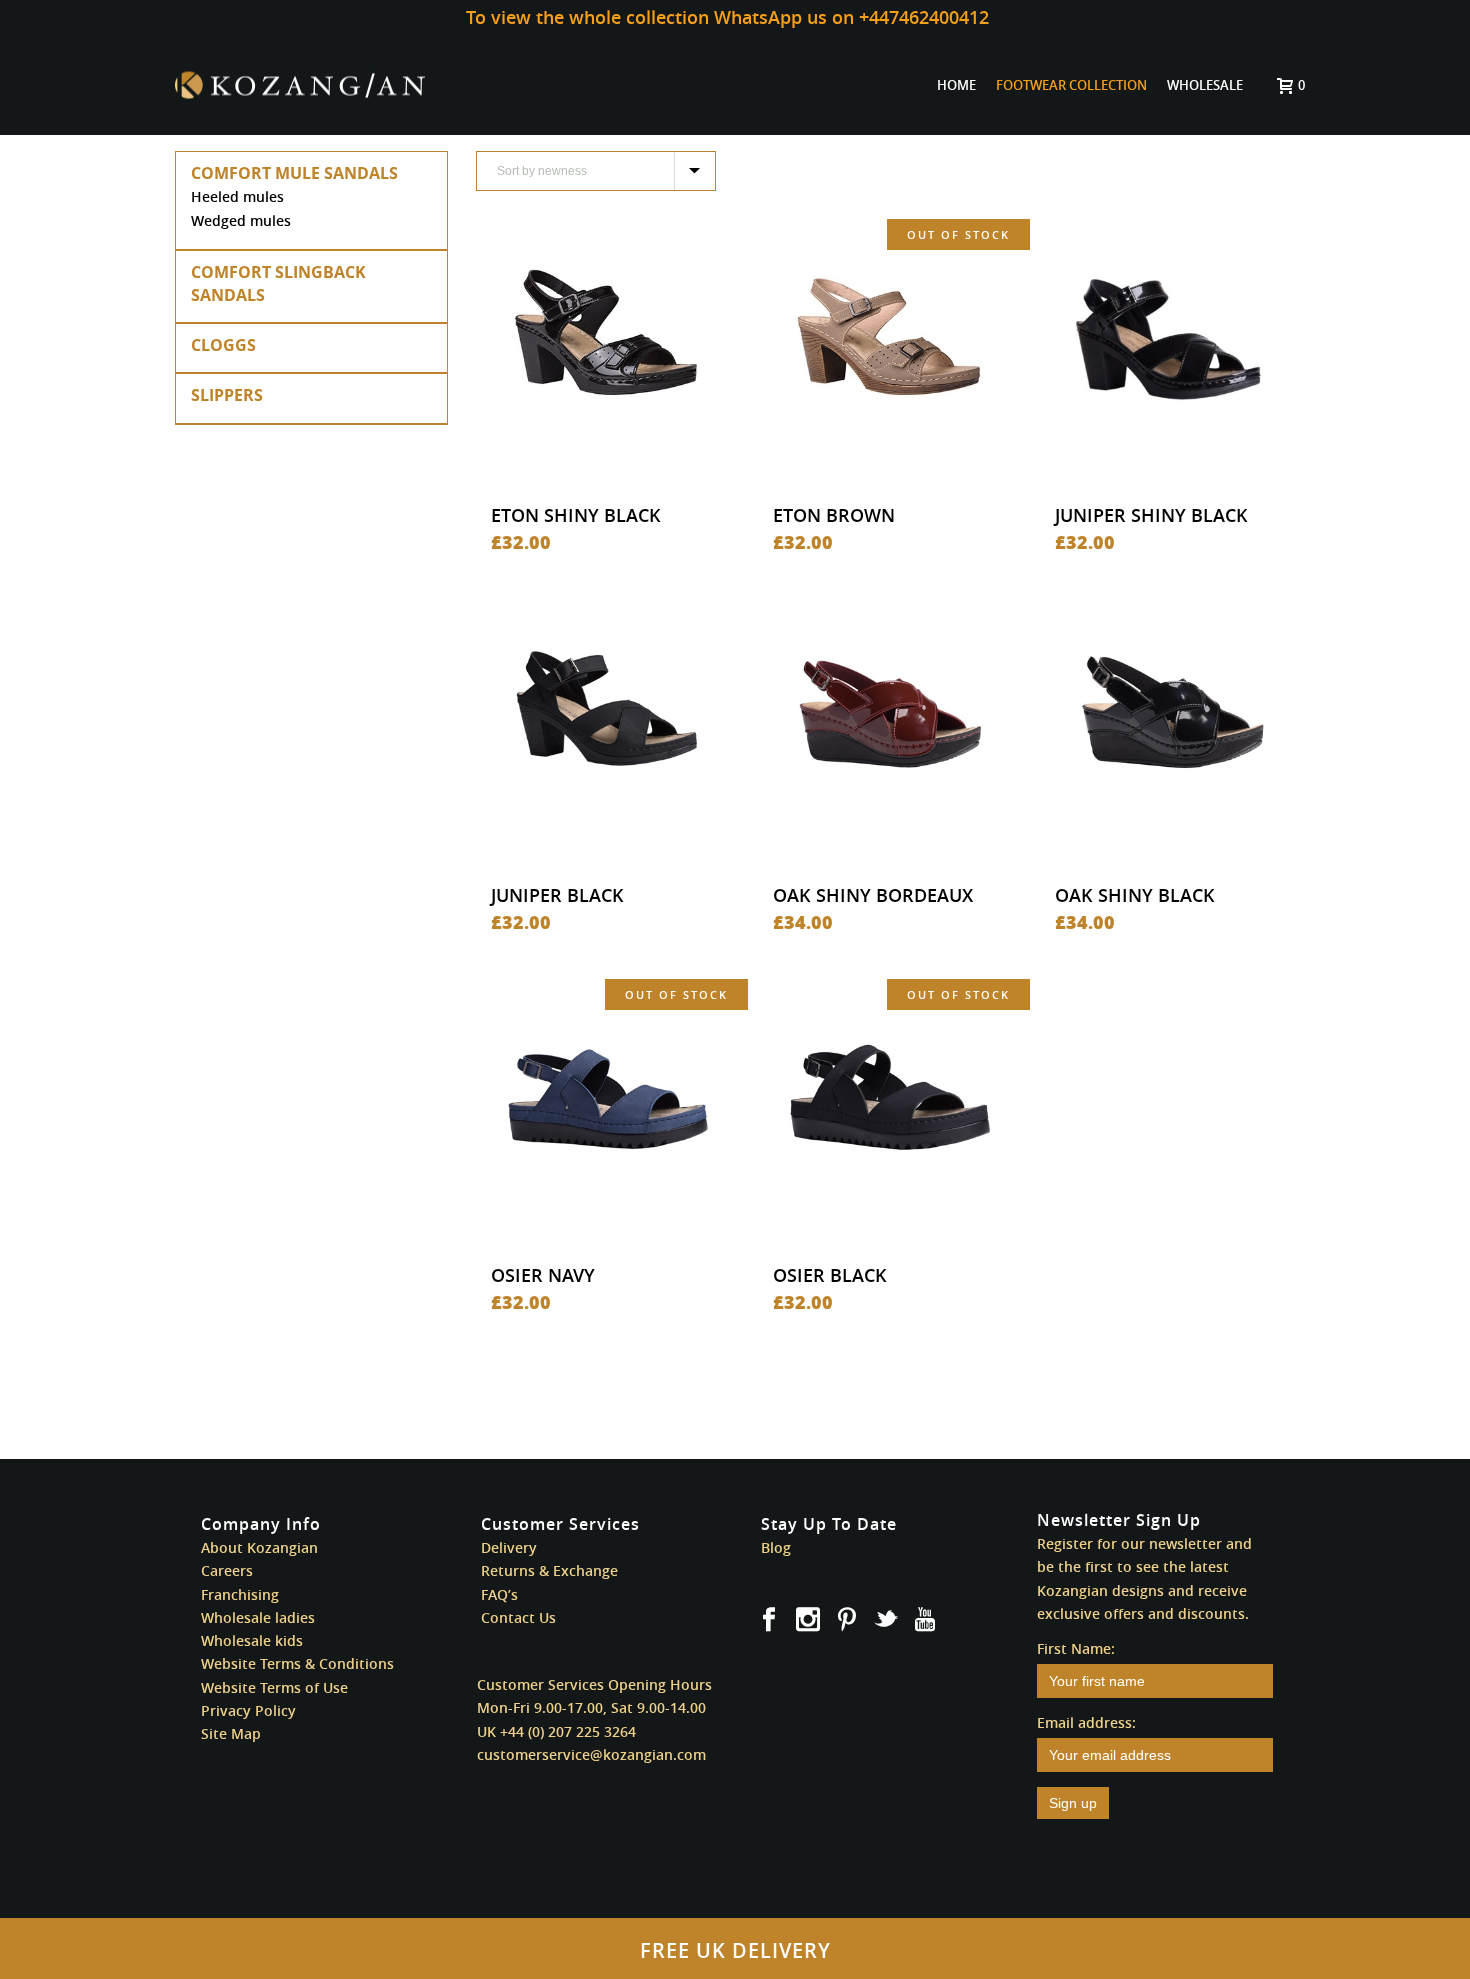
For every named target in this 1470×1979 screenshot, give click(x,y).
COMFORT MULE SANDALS (294, 173)
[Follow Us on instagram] (808, 1620)
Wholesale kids (252, 1640)
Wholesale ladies (258, 1617)
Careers (227, 1570)
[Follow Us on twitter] (886, 1620)
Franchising (240, 1594)
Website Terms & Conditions (297, 1663)
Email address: (1086, 1722)
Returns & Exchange (549, 1570)
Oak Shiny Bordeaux (873, 895)
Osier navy (543, 1275)
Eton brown (834, 515)
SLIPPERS (227, 395)
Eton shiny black (576, 515)
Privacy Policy (248, 1710)
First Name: (1076, 1648)
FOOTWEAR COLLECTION (1071, 85)
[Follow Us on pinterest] (847, 1620)
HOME (956, 85)
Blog (776, 1547)
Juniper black (557, 895)
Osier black (830, 1275)
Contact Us (518, 1617)
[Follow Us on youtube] (925, 1620)
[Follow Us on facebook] (769, 1620)
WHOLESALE (1205, 85)
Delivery (509, 1547)
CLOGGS (223, 345)
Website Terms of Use (274, 1687)
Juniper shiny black (1151, 515)
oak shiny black (1135, 895)
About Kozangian (259, 1547)
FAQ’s (499, 1594)
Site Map (231, 1733)
